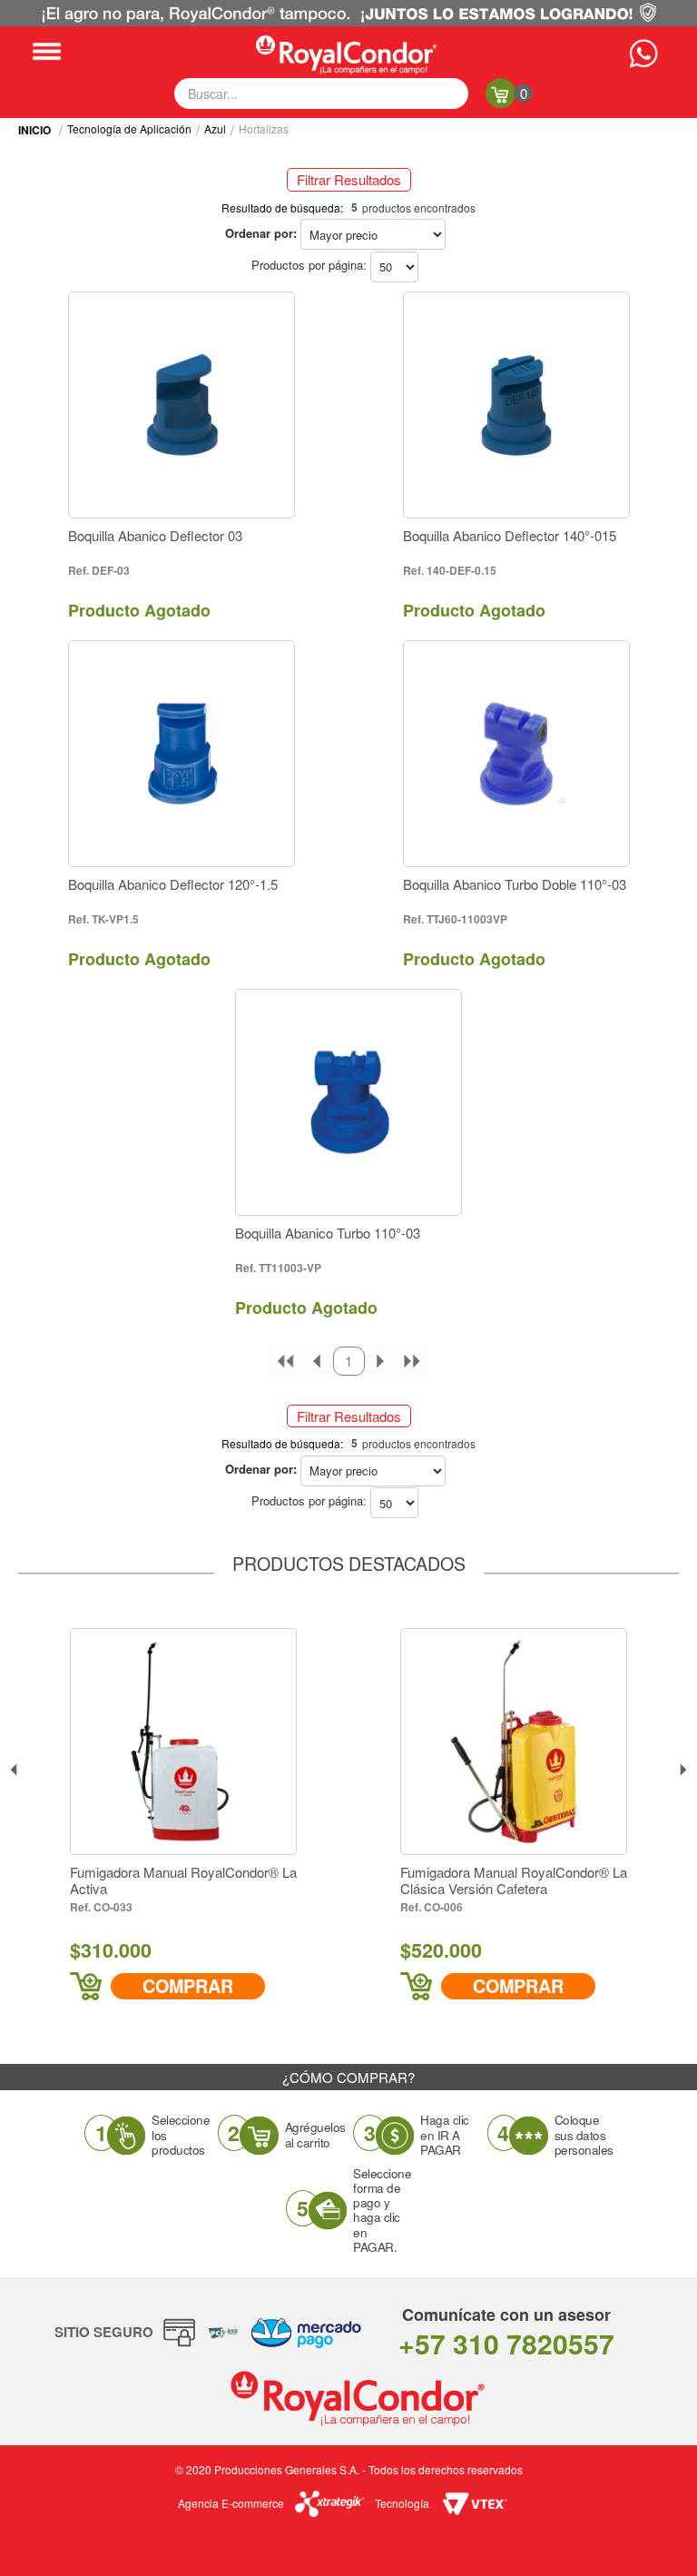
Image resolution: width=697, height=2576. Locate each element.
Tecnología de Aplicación (129, 128)
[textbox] (321, 94)
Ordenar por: (261, 233)
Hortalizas (264, 128)
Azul (215, 128)
